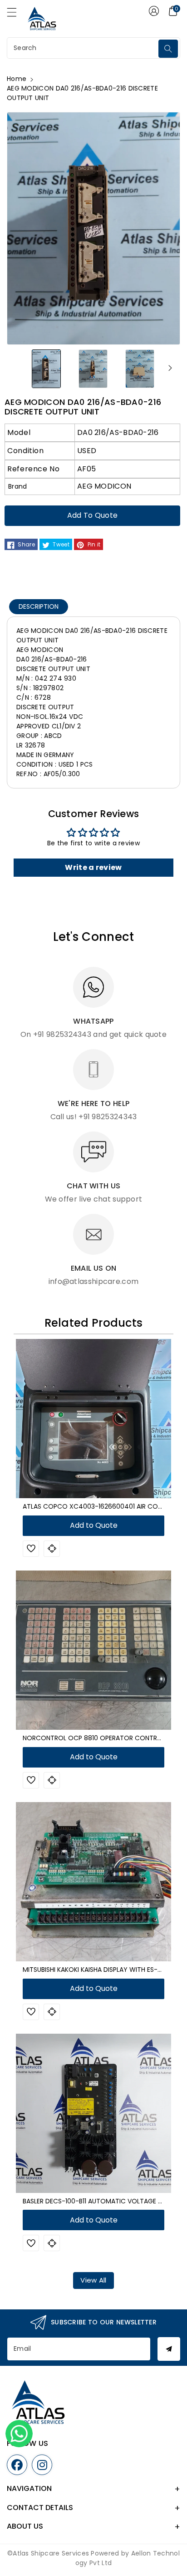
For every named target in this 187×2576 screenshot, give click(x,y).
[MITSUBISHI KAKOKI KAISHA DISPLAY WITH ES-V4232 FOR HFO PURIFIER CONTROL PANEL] (93, 1882)
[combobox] (84, 48)
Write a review (93, 867)
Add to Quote (93, 515)
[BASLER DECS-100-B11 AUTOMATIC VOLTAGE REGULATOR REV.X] (93, 2113)
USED (87, 451)
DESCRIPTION (39, 606)
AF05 (86, 469)
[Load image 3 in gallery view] (140, 368)
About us (25, 2526)
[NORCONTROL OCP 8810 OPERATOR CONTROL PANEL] (93, 1650)
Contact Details (40, 2508)
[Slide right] (170, 368)
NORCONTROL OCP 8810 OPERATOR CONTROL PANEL (104, 1738)
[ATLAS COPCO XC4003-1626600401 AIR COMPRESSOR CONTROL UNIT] (93, 1419)
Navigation (29, 2488)
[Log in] (154, 11)
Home (17, 79)
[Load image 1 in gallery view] (47, 368)
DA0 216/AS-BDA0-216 (118, 432)
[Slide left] (17, 368)
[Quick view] (52, 1549)
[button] (16, 15)
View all (93, 2280)
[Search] (168, 49)
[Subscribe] (169, 2349)
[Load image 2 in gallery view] (93, 368)
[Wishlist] (31, 1549)
